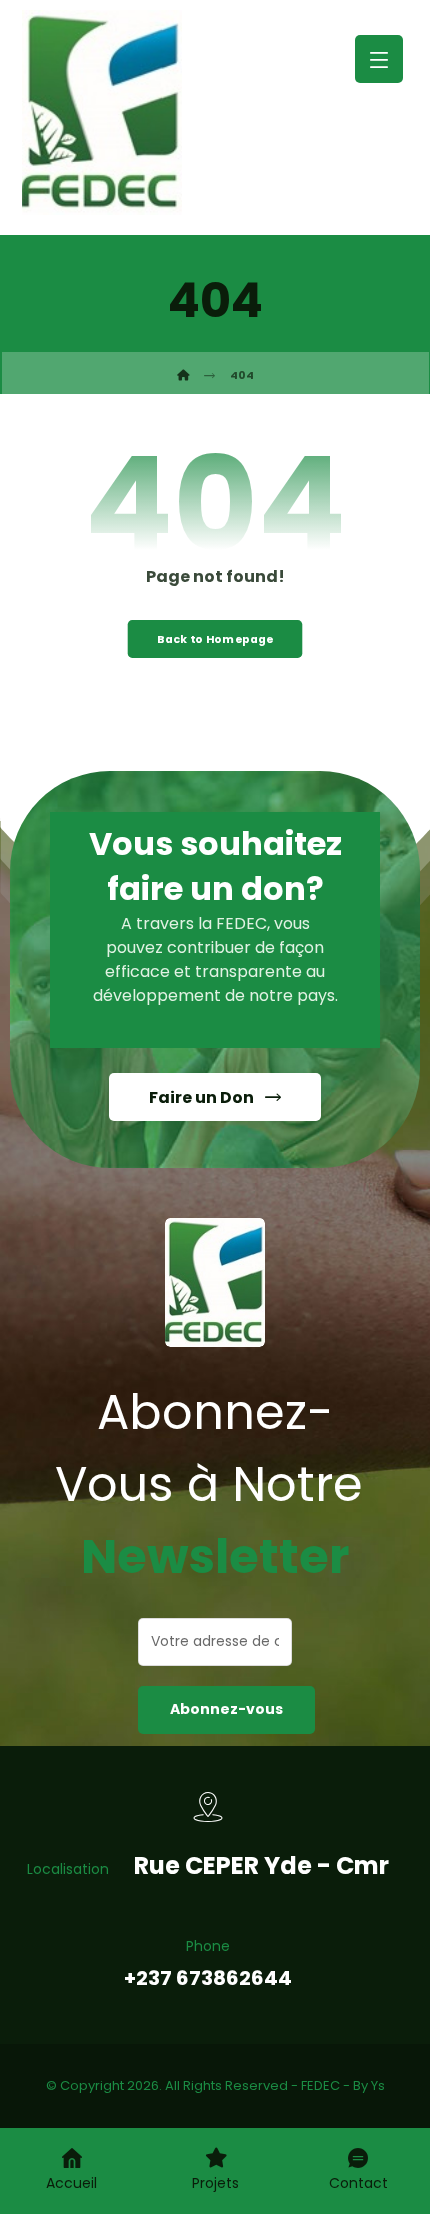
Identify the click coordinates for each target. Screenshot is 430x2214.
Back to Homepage (215, 638)
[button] (379, 59)
